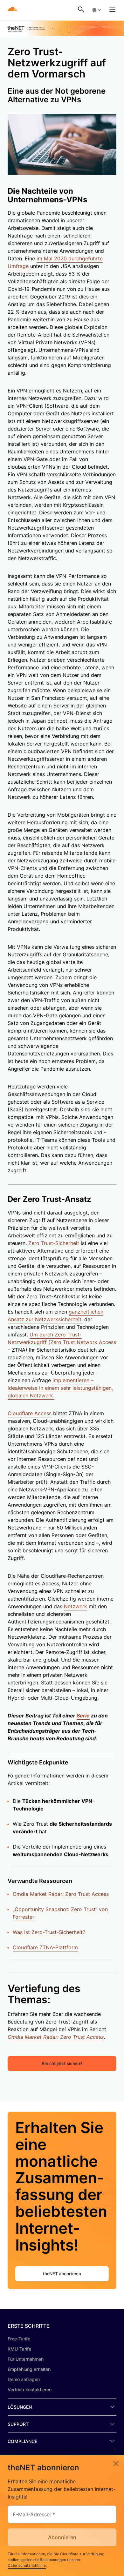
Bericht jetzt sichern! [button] (62, 2063)
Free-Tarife (19, 2339)
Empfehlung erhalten (29, 2369)
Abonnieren (62, 2537)
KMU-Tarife (19, 2349)
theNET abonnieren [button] (62, 2274)
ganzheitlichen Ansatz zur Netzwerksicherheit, (55, 1315)
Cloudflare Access (30, 1413)
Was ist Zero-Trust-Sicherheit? (49, 1932)
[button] (96, 10)
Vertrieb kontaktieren (30, 2389)
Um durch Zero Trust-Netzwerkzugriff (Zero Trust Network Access (62, 1338)
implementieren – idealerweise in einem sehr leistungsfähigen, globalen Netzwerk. (60, 1388)
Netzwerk (76, 1606)
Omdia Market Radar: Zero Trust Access (61, 1894)
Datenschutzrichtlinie (27, 2565)
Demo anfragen (24, 2379)
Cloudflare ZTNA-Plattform (45, 1947)
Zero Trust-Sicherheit (54, 1243)
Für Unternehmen (26, 2359)
